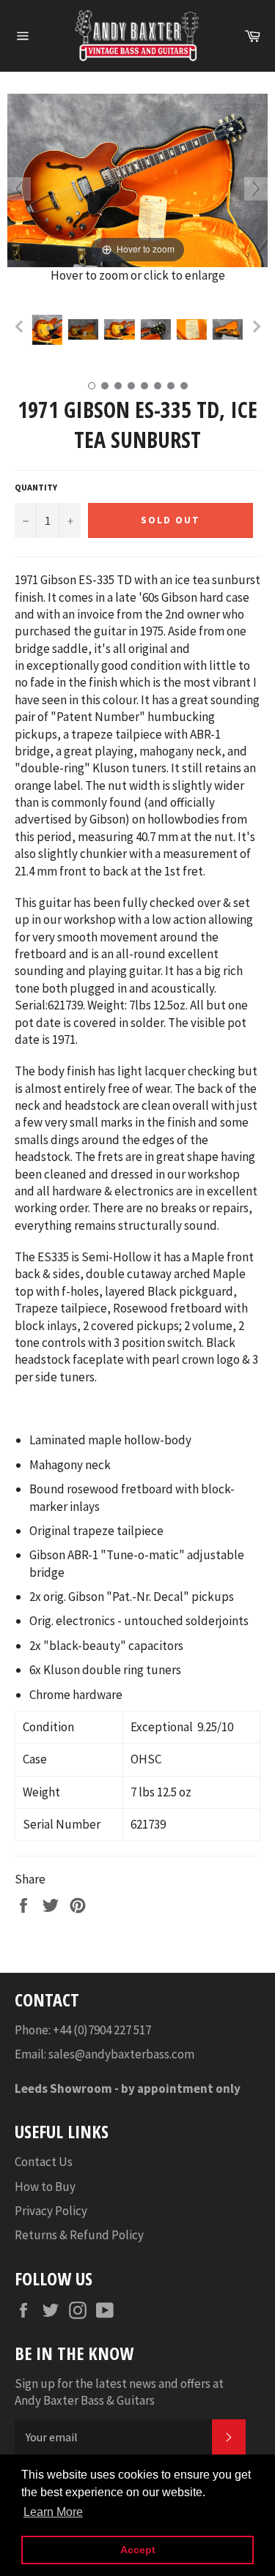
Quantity (36, 487)
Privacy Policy (51, 2211)
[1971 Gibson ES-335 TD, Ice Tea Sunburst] (47, 329)
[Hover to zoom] (137, 179)
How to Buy (45, 2187)
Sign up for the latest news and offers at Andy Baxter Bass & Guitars (119, 2392)
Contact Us (44, 2162)
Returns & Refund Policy (79, 2235)
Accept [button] (138, 2550)
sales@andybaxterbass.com (121, 2054)
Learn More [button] (53, 2512)
